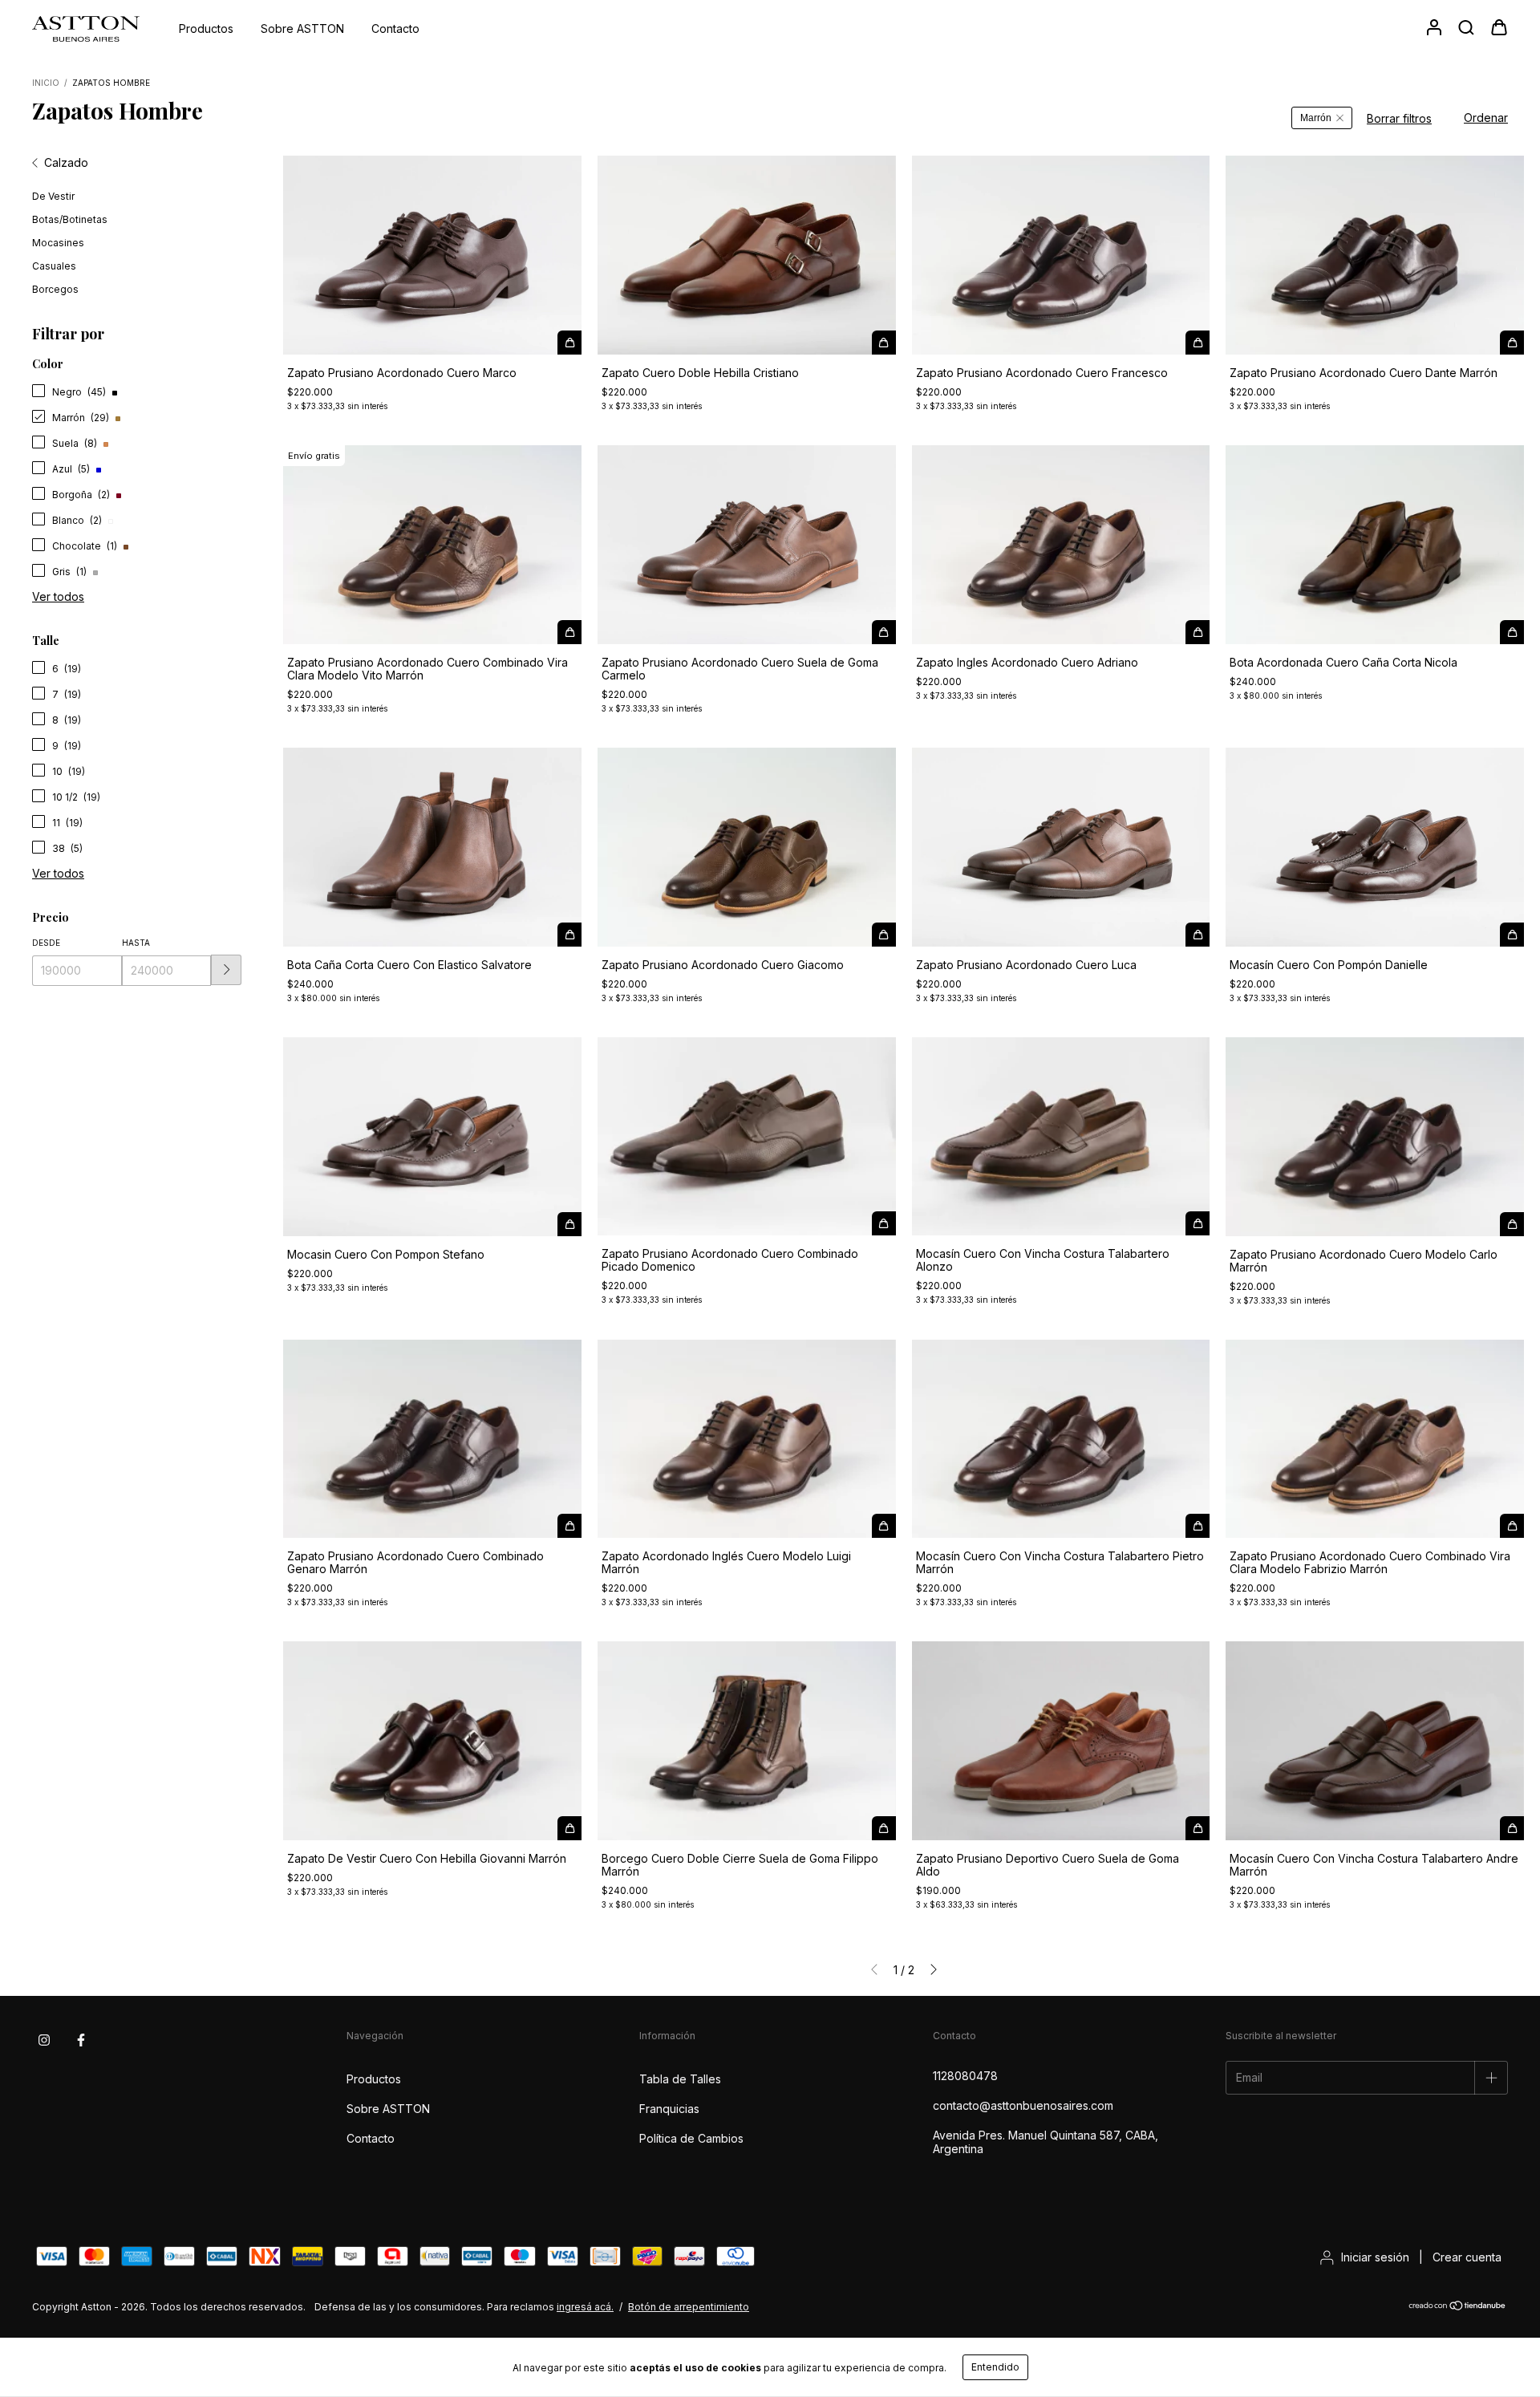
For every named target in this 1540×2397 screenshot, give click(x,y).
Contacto (395, 28)
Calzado (66, 162)
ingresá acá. (585, 2307)
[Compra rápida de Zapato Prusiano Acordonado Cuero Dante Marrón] (1512, 343)
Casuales (54, 266)
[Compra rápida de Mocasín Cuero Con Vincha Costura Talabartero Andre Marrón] (1512, 1828)
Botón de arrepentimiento (689, 2307)
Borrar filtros (1399, 118)
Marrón (1316, 118)
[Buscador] (1466, 28)
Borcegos (55, 289)
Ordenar (1486, 118)
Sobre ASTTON (302, 28)
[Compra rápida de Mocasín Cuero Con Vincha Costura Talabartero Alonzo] (1198, 1223)
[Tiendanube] (1458, 2308)
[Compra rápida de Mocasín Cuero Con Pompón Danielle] (1512, 935)
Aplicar (226, 970)
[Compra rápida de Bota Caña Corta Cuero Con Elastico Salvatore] (569, 935)
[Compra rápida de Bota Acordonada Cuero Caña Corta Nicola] (1512, 632)
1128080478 (965, 2076)
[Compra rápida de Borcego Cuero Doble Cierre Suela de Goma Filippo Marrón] (884, 1828)
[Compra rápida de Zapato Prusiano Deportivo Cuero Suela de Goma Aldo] (1198, 1828)
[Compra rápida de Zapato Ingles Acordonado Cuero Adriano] (1198, 632)
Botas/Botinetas (70, 219)
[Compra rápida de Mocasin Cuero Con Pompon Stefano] (569, 1224)
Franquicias (669, 2109)
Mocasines (58, 243)
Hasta (136, 943)
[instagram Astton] (44, 2040)
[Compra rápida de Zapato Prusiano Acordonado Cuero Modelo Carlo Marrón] (1512, 1224)
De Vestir (53, 196)
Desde (46, 943)
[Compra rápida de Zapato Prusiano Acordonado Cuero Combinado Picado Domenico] (884, 1223)
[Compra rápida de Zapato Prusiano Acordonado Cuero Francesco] (1198, 343)
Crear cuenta (1467, 2257)
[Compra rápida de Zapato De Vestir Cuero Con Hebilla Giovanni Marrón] (569, 1828)
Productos (206, 28)
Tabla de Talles (680, 2079)
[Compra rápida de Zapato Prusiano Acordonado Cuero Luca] (1198, 935)
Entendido (995, 2367)
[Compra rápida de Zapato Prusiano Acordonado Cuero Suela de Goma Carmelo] (884, 632)
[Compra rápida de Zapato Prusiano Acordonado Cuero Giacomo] (884, 935)
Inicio (46, 83)
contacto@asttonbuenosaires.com (1023, 2105)
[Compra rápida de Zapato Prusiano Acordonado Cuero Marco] (569, 343)
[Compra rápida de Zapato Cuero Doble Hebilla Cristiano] (884, 343)
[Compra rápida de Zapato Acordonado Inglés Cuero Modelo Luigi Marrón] (884, 1526)
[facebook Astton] (81, 2040)
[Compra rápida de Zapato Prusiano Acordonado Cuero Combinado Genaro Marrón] (569, 1526)
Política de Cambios (691, 2138)
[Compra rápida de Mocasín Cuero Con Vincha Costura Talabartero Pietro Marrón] (1198, 1526)
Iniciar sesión (1375, 2257)
